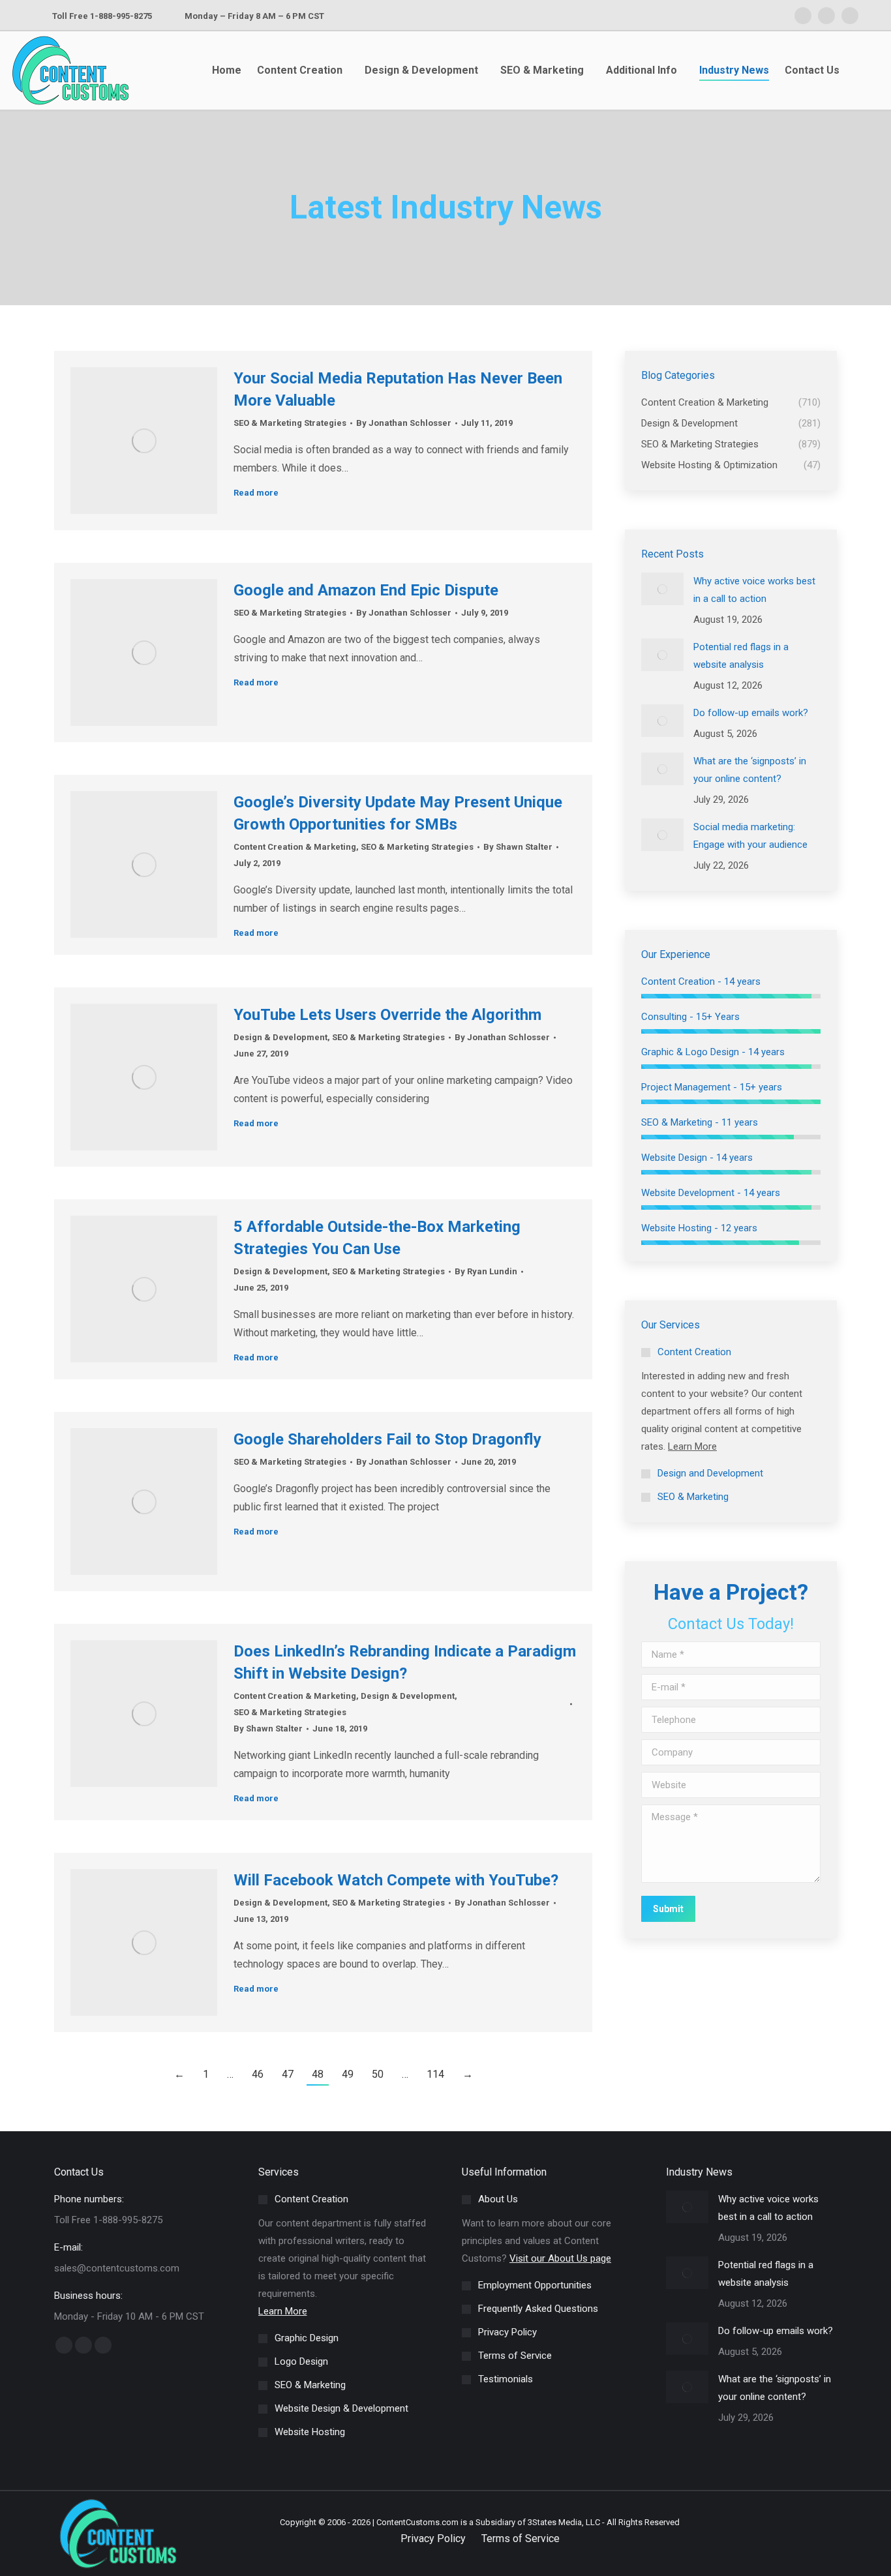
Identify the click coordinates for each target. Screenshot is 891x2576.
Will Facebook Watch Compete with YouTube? (396, 1880)
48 (318, 2074)
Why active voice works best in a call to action (754, 590)
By (404, 423)
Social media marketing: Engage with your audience (750, 836)
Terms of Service (521, 2539)
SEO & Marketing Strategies (290, 423)
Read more (256, 493)
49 (348, 2074)
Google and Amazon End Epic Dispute (366, 590)
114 (435, 2074)
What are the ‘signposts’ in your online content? (750, 770)
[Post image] (662, 589)
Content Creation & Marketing (295, 847)
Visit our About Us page (560, 2258)
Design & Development (280, 1037)
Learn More (692, 1446)
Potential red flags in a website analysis (741, 656)
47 (288, 2074)
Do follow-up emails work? (751, 713)
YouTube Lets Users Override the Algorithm (387, 1015)
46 (258, 2074)
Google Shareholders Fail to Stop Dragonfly (387, 1439)
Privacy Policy (433, 2539)
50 (378, 2074)
